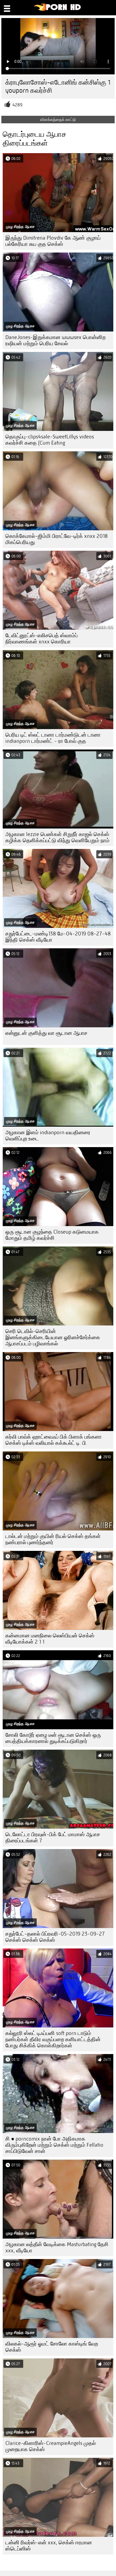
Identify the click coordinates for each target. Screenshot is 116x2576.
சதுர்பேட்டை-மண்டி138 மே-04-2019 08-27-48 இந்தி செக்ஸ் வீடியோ (58, 937)
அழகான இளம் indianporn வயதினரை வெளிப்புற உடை (48, 1136)
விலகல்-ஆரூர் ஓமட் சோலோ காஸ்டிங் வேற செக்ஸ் (52, 2347)
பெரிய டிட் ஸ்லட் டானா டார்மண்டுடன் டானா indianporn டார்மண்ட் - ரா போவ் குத (53, 738)
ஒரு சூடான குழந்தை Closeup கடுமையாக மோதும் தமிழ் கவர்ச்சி (52, 1235)
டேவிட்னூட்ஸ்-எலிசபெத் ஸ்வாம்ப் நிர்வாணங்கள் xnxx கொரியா (42, 639)
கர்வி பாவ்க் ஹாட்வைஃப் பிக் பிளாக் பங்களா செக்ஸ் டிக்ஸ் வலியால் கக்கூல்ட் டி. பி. (54, 1440)
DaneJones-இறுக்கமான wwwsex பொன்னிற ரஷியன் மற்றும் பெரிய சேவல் (55, 340)
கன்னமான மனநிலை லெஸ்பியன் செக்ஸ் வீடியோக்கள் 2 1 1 (50, 1639)
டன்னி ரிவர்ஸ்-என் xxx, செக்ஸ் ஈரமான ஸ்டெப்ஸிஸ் (49, 2546)
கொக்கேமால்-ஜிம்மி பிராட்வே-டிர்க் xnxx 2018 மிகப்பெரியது (57, 539)
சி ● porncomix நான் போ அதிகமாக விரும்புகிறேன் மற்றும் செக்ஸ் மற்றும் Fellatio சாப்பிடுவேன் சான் (54, 2145)
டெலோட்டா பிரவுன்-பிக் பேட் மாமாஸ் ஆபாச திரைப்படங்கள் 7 (53, 1838)
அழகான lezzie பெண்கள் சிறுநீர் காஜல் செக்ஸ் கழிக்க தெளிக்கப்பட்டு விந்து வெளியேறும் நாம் (57, 837)
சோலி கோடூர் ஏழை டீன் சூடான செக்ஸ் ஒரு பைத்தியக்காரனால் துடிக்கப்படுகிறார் (53, 1738)
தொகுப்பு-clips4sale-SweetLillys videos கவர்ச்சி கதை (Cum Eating (50, 440)
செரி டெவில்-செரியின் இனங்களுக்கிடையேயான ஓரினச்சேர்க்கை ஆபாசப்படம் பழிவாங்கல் (53, 1337)
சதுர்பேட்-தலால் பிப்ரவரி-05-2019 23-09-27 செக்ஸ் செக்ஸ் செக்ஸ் (55, 1937)
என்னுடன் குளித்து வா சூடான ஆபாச (46, 1033)
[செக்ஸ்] (58, 10)
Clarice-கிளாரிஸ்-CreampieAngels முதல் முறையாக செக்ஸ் (51, 2446)
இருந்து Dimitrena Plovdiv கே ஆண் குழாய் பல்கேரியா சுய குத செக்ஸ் (53, 241)
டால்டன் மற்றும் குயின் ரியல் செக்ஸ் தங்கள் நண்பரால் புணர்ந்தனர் (53, 1539)
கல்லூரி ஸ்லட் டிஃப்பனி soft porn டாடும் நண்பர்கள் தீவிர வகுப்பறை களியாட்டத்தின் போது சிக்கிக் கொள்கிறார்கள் (53, 2039)
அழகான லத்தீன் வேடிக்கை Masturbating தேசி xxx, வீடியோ (57, 2247)
